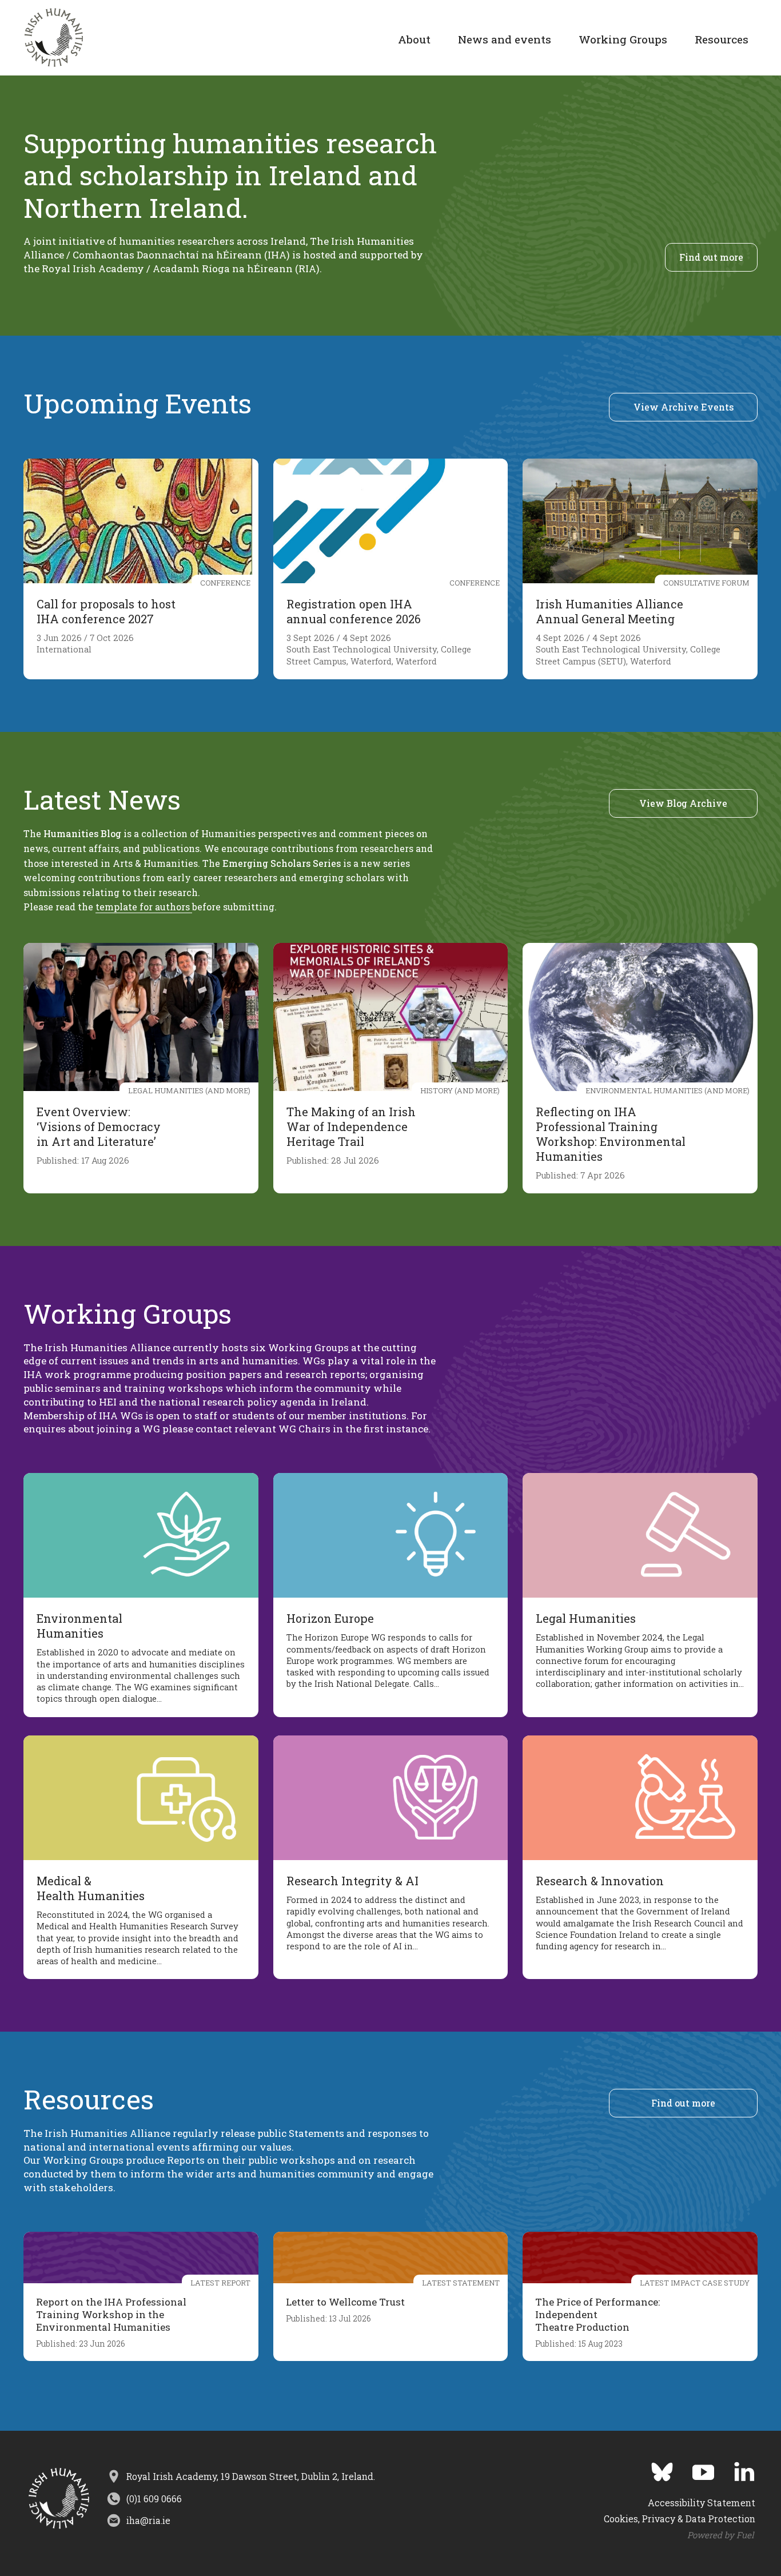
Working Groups (623, 39)
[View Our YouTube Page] (695, 2468)
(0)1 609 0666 (154, 2499)
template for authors (144, 907)
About (414, 39)
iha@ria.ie (148, 2520)
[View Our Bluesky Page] (654, 2468)
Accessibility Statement (702, 2503)
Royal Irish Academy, (251, 2476)
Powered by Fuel (721, 2535)
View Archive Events (684, 407)
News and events (505, 39)
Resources (722, 39)
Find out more (711, 257)
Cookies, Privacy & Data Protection (680, 2519)
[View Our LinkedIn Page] (736, 2468)
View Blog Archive (683, 803)
